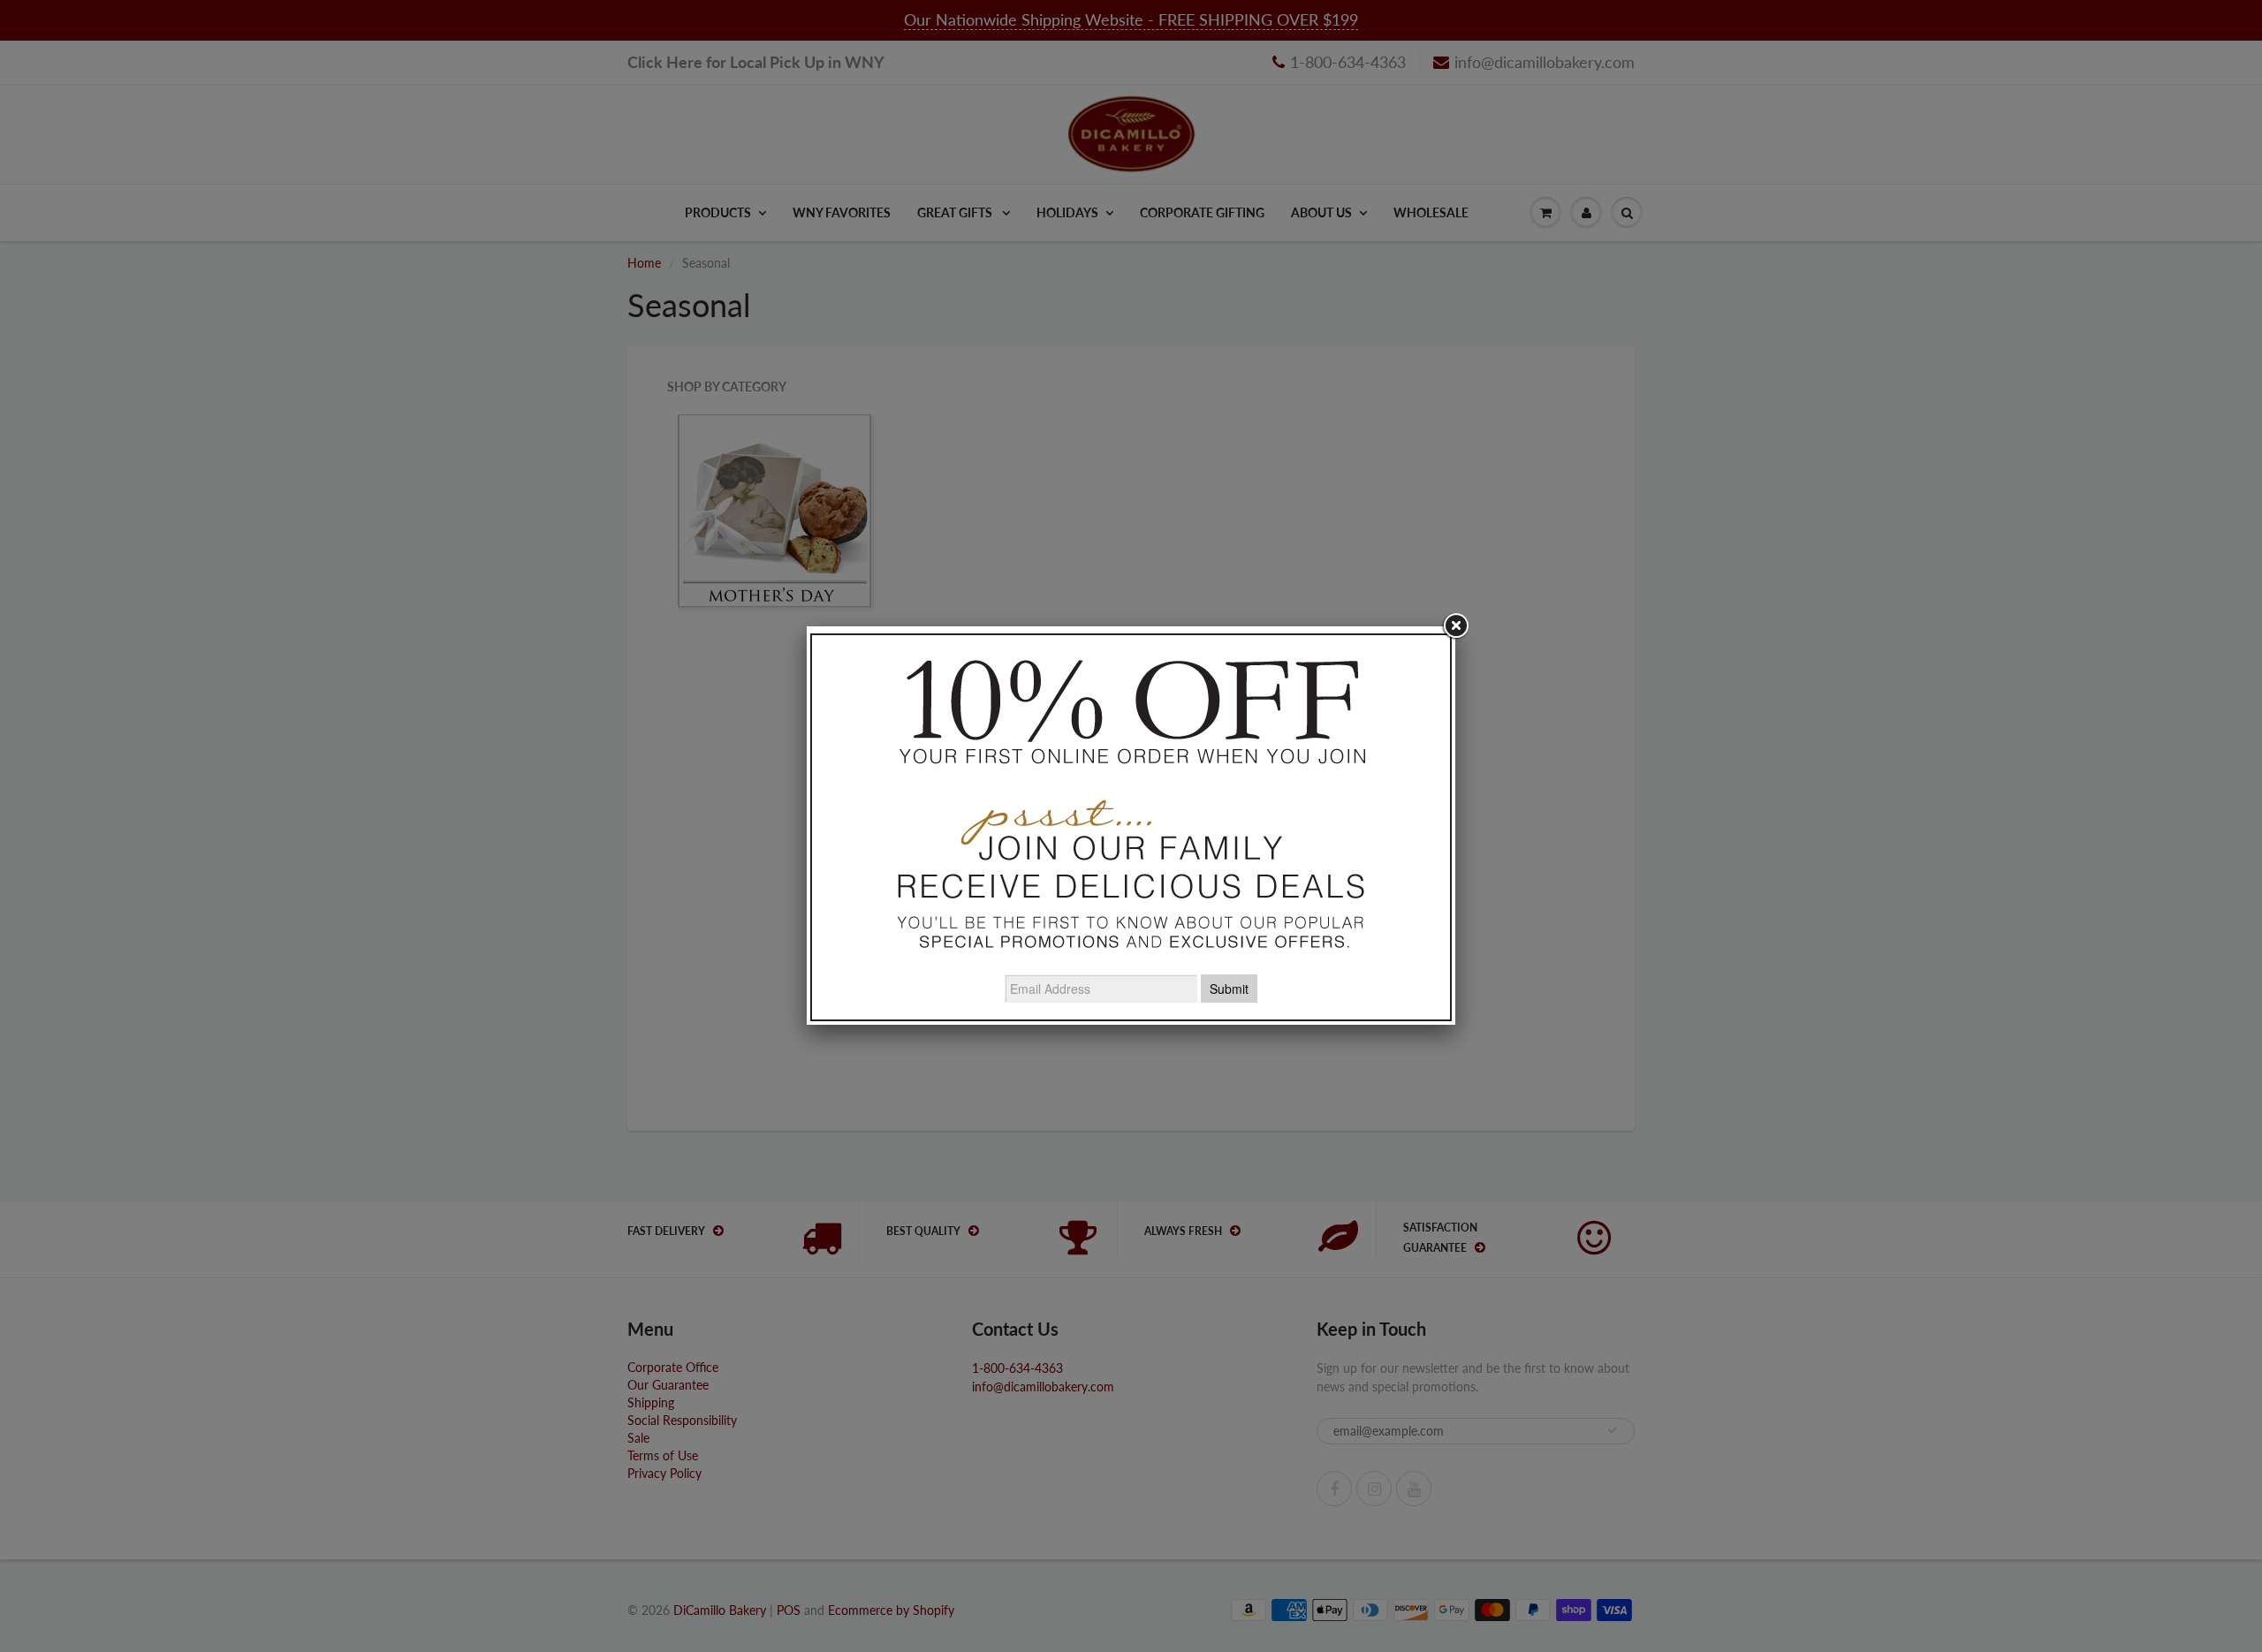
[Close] (1455, 626)
